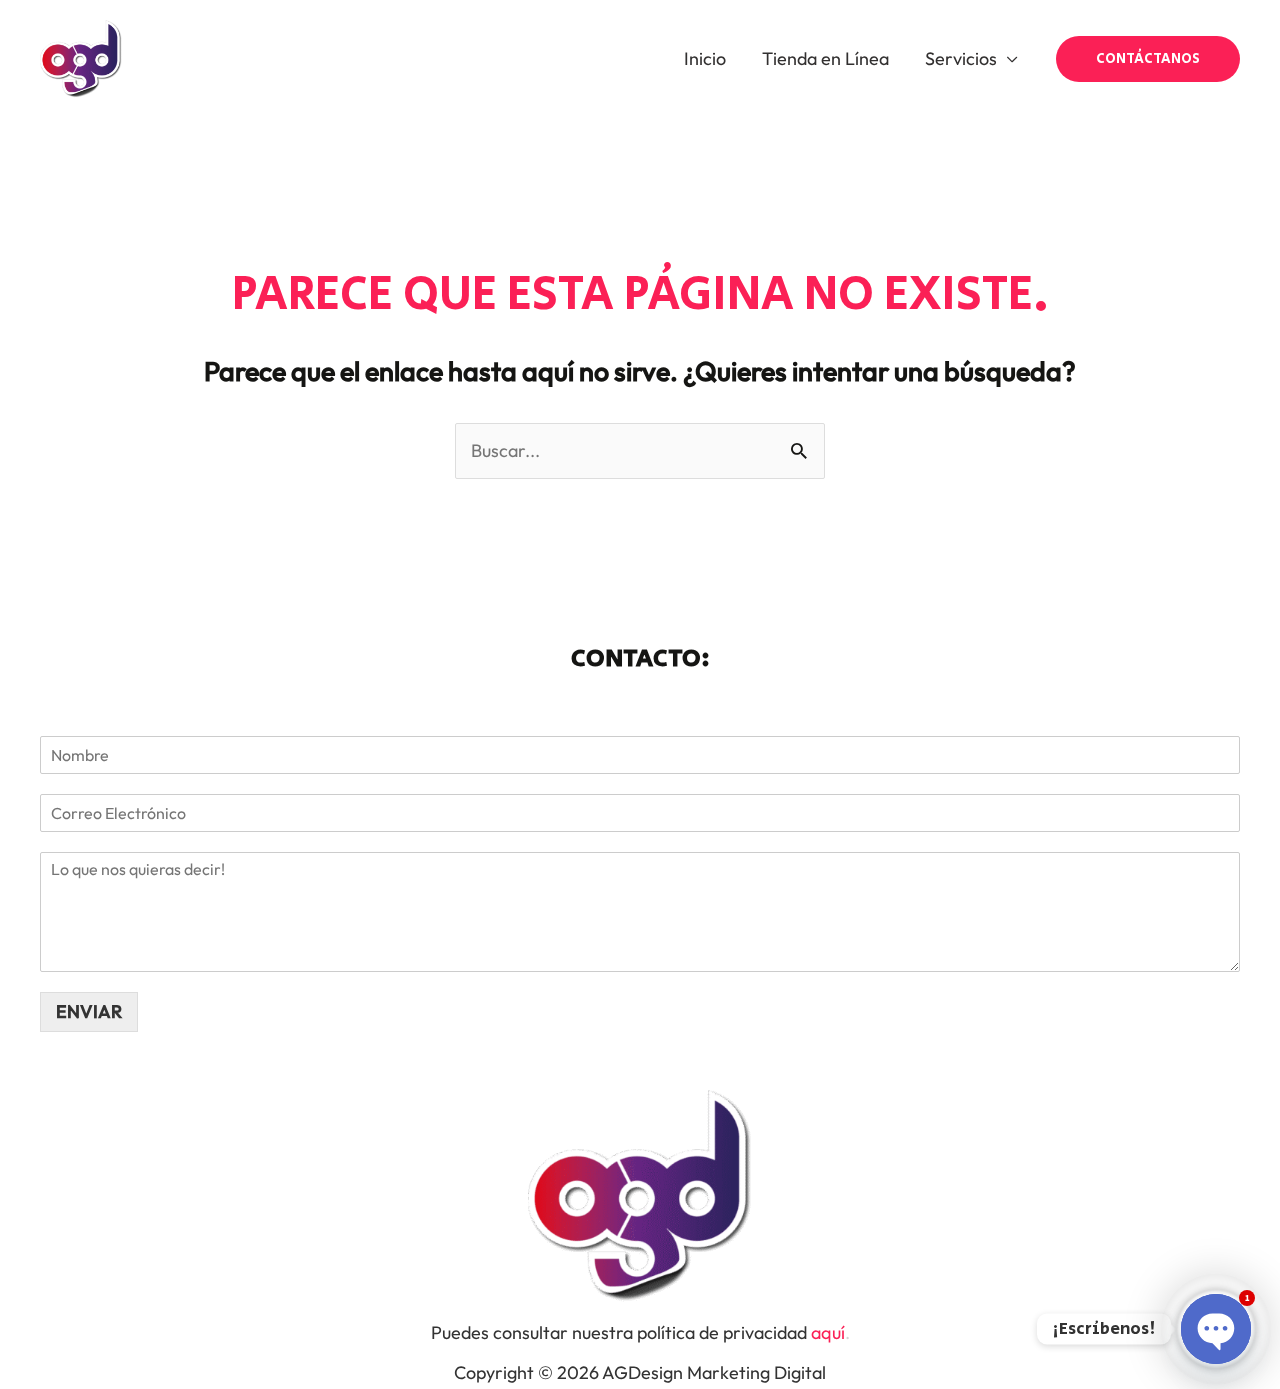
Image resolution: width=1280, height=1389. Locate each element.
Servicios (961, 58)
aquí (828, 1332)
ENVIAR (89, 1011)
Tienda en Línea (825, 58)
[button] (1148, 59)
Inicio (705, 58)
